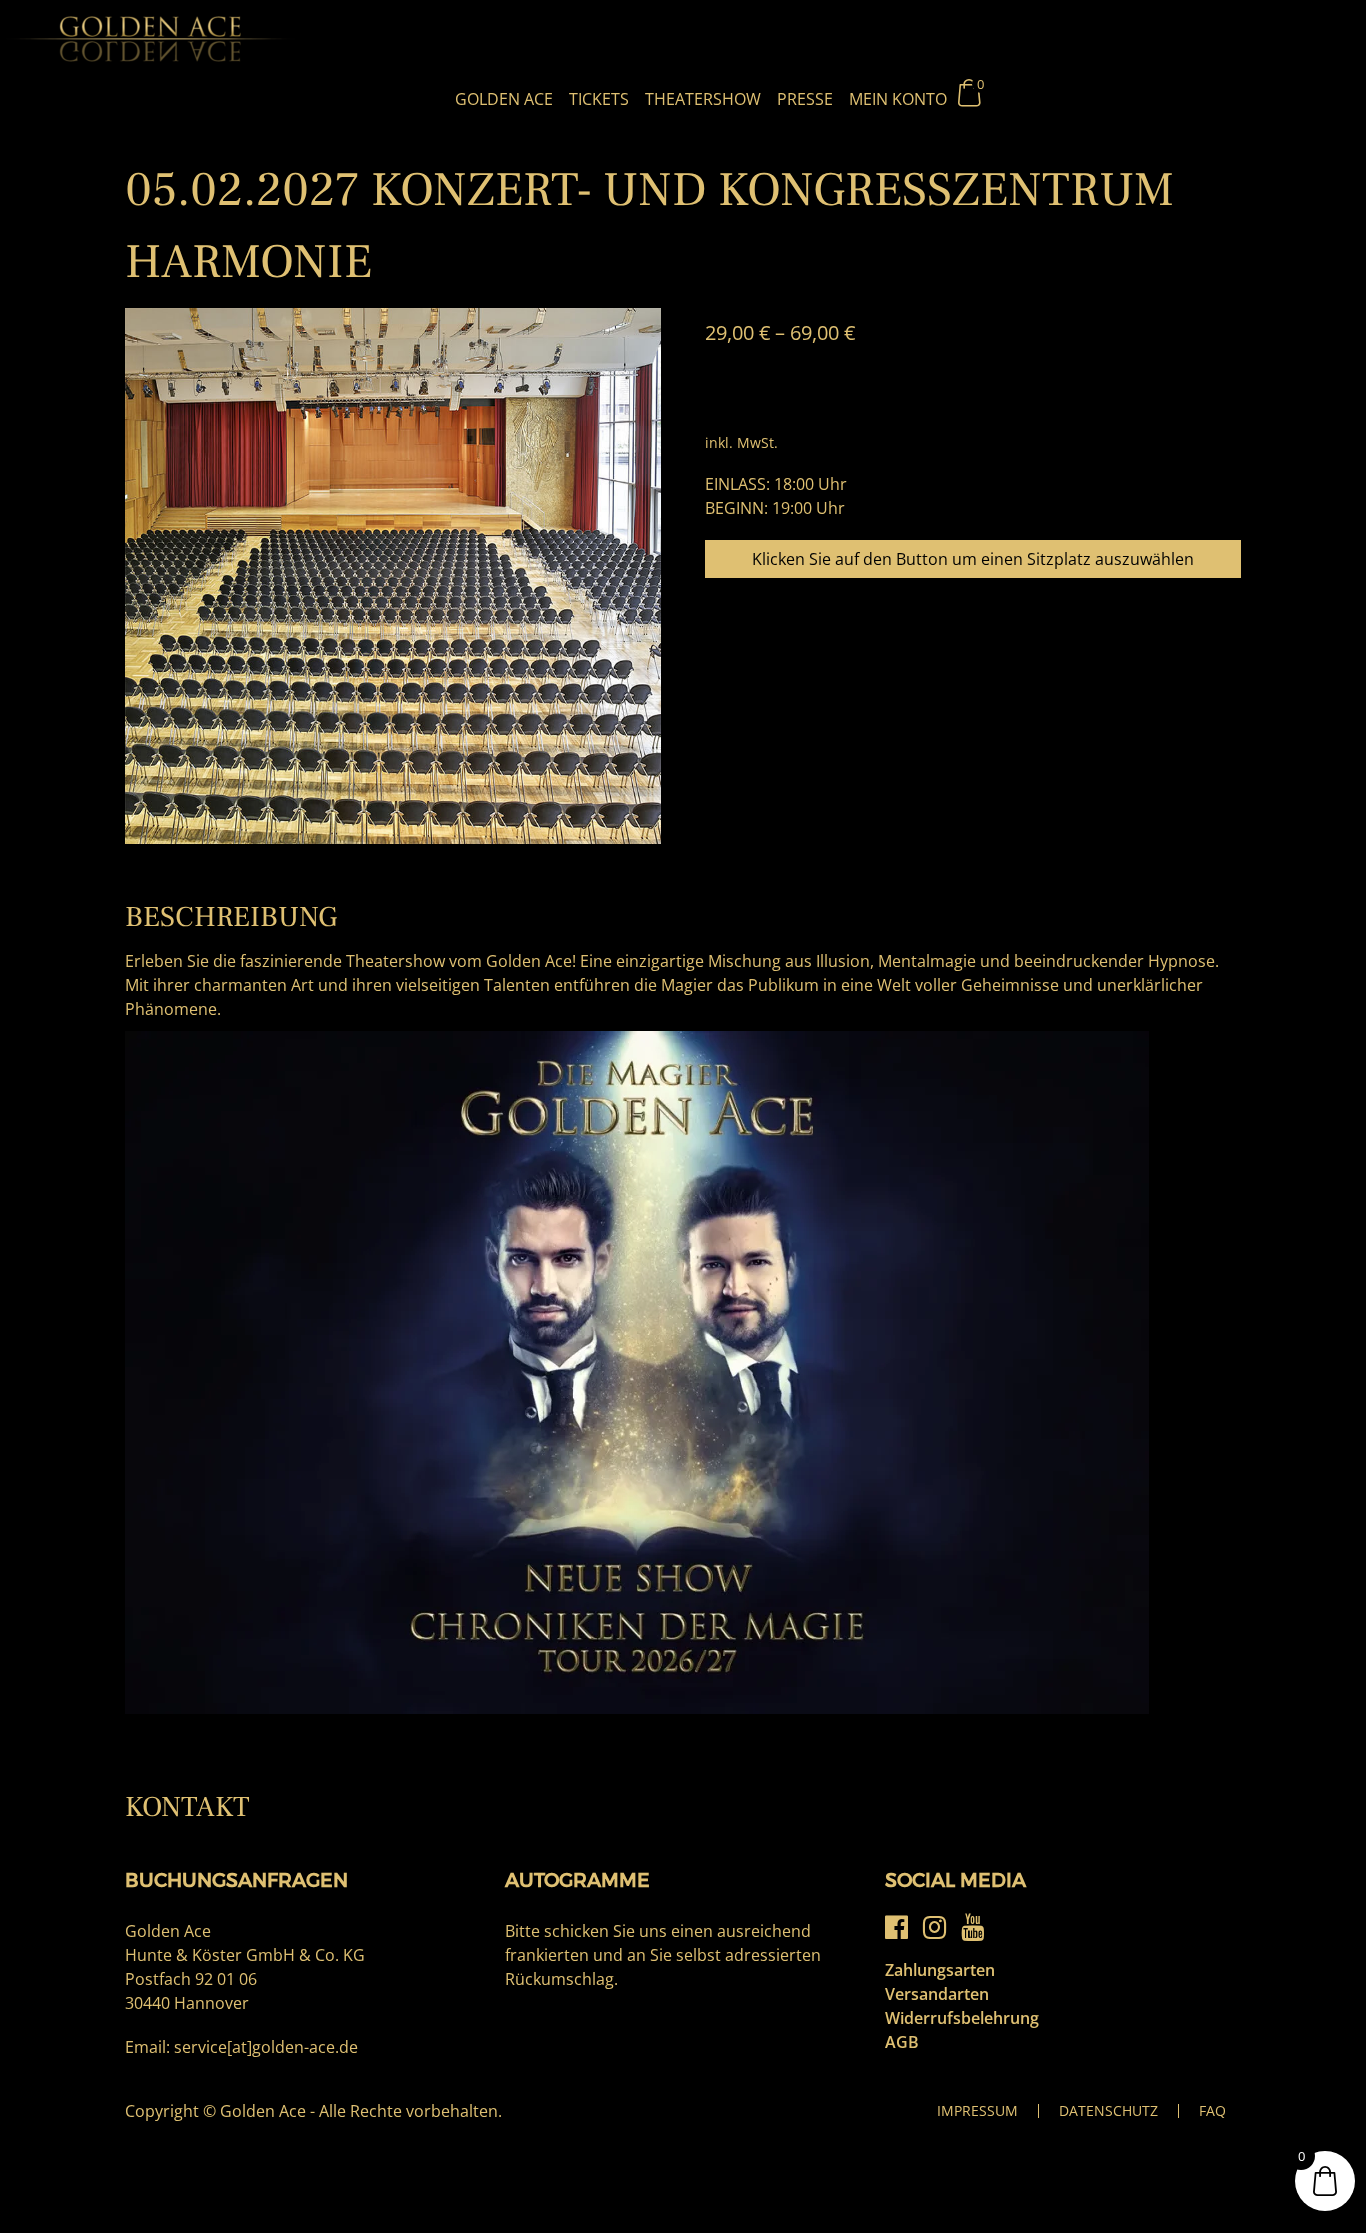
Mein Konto (898, 99)
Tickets (599, 99)
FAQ (1212, 2111)
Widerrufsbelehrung (962, 2018)
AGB (902, 2042)
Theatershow (703, 99)
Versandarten (937, 1994)
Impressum (977, 2111)
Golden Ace (504, 99)
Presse (805, 99)
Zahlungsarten (940, 1970)
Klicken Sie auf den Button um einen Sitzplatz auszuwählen (973, 559)
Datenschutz (1108, 2111)
